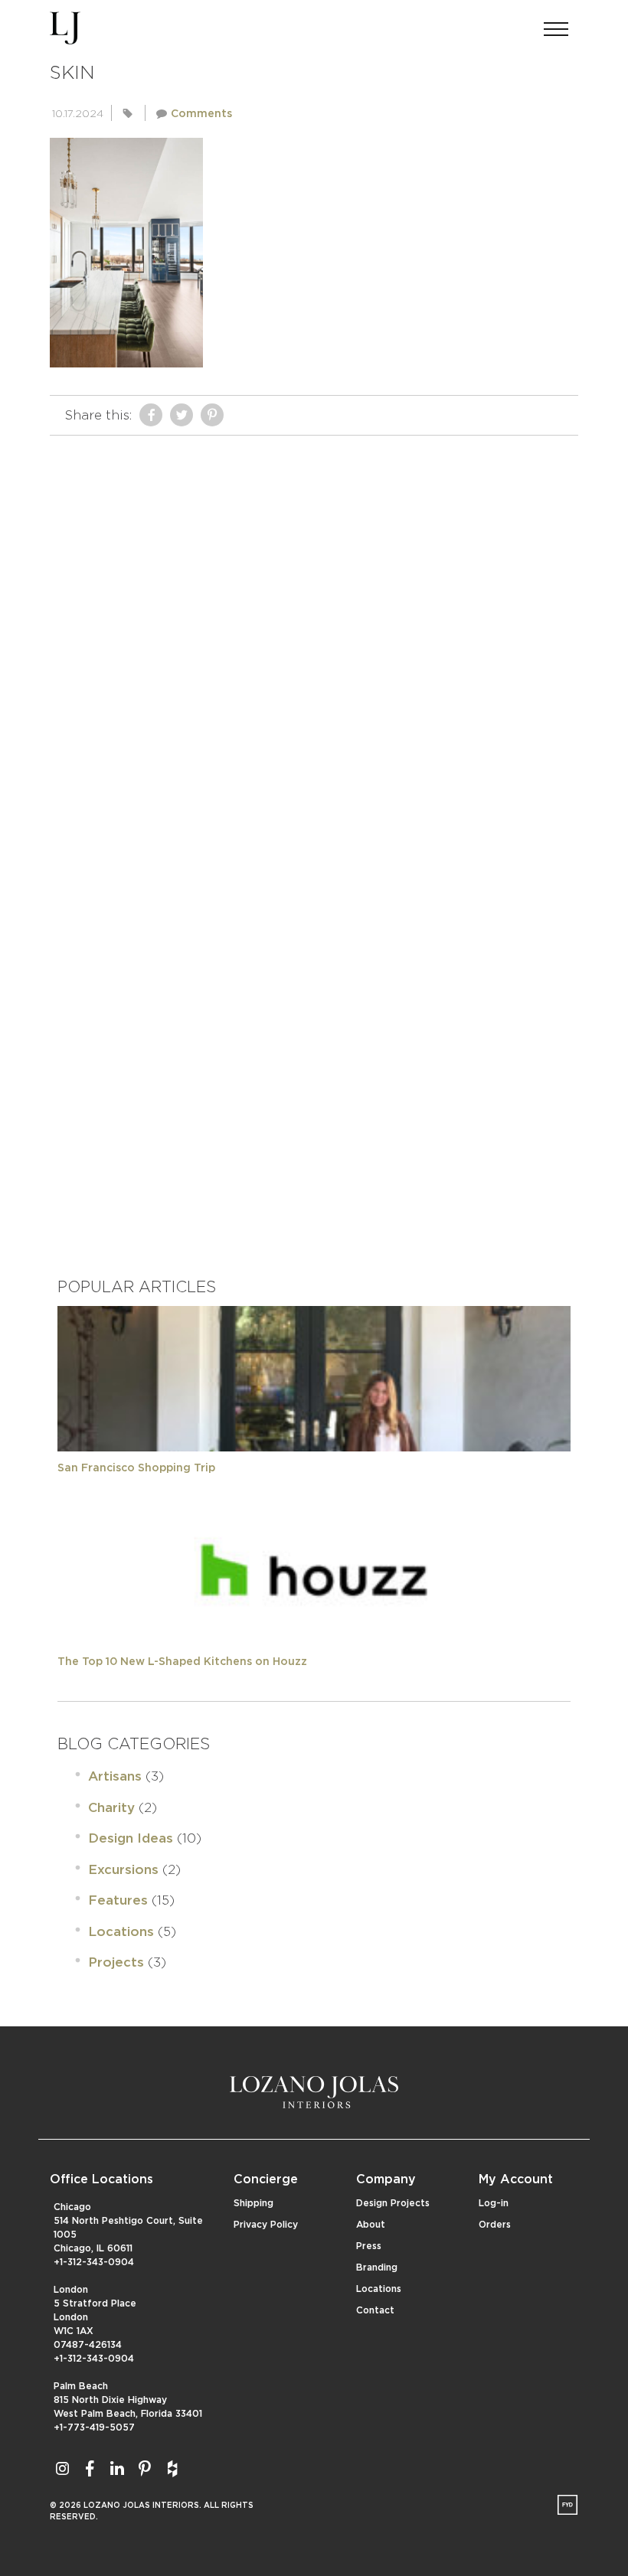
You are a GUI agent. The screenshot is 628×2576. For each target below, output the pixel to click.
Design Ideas (131, 1838)
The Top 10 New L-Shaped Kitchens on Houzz (182, 1662)
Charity (111, 1808)
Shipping (253, 2203)
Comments (201, 114)
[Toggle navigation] (556, 24)
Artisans (115, 1776)
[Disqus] (314, 635)
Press (369, 2246)
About (371, 2225)
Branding (377, 2267)
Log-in (494, 2203)
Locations (121, 1932)
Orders (495, 2225)
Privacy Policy (266, 2225)
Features (118, 1900)
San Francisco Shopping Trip (136, 1468)
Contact (375, 2310)
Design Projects (393, 2203)
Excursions (123, 1870)
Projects (116, 1962)
